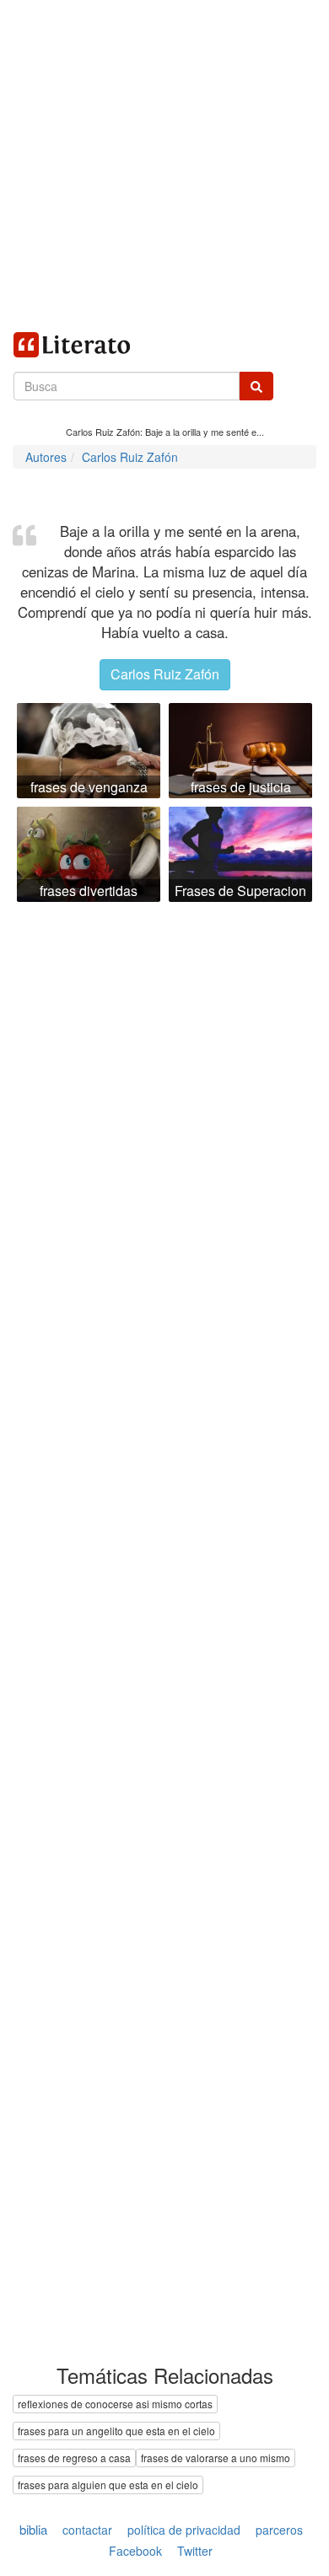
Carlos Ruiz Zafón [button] (165, 674)
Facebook (135, 2552)
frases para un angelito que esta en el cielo (116, 2431)
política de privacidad (184, 2530)
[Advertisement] (164, 164)
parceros (279, 2530)
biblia (33, 2529)
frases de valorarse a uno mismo (216, 2458)
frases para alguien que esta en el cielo (108, 2485)
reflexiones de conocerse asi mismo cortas (115, 2404)
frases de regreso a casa (74, 2458)
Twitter (195, 2552)
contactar (87, 2530)
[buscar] (256, 386)
